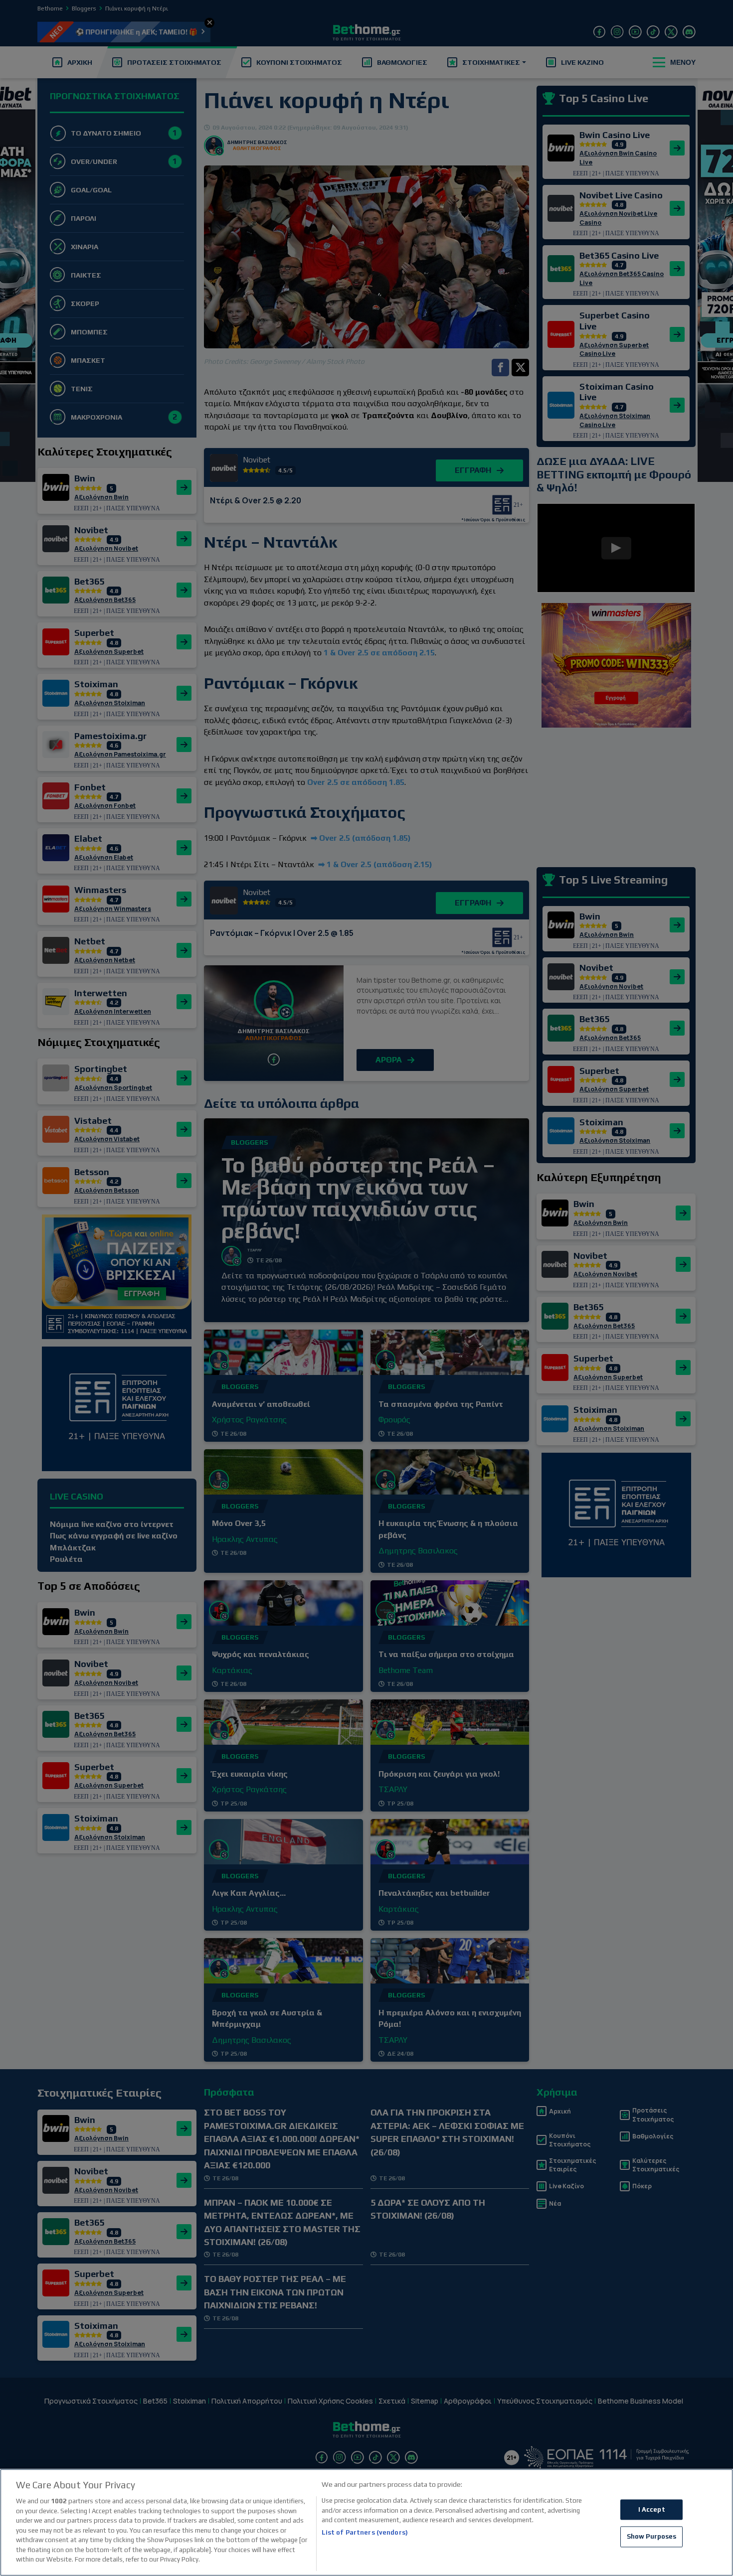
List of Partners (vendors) (365, 2532)
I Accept (652, 2509)
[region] (366, 2522)
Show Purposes (652, 2537)
